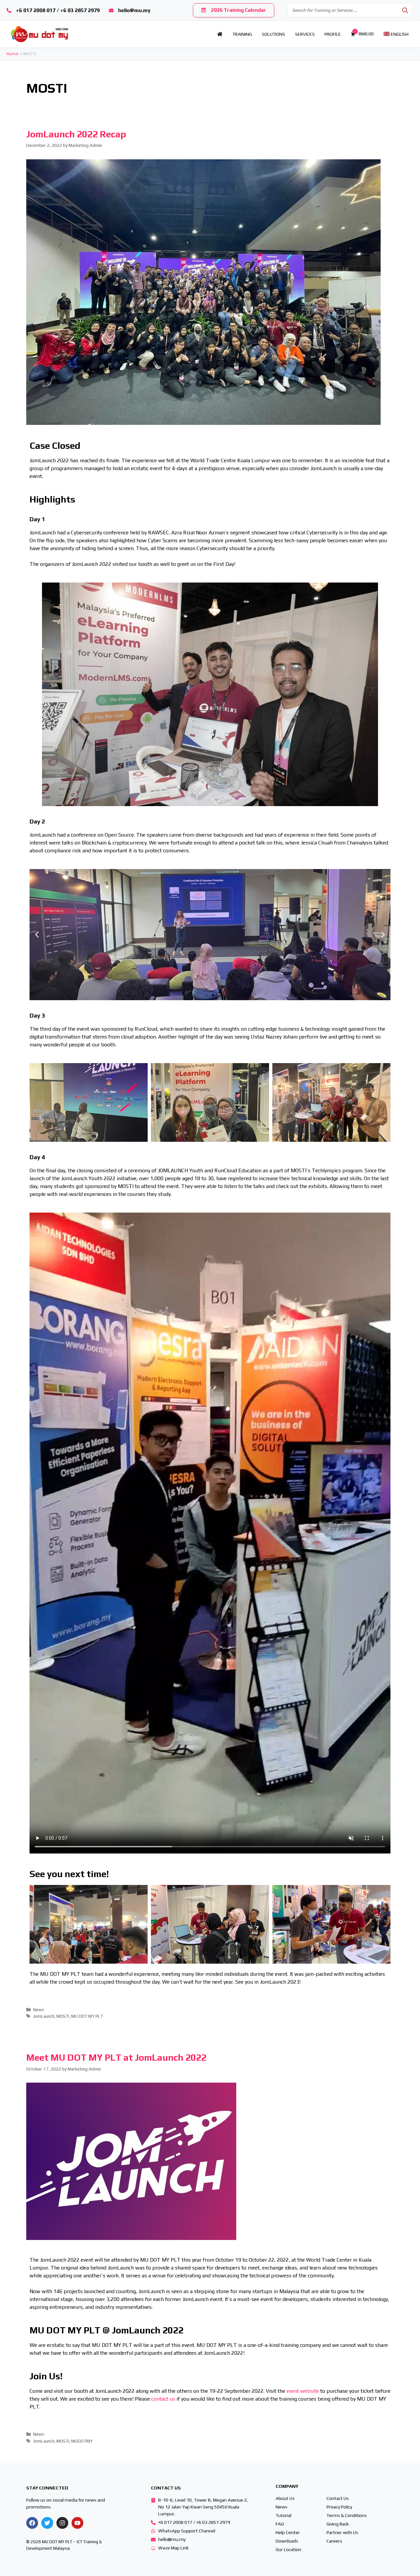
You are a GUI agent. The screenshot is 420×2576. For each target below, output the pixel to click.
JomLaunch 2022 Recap (76, 134)
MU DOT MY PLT (87, 2016)
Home (13, 54)
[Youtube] (77, 2523)
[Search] (405, 10)
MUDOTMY (82, 2441)
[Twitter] (47, 2523)
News (39, 2010)
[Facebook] (32, 2523)
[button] (207, 995)
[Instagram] (62, 2523)
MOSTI (63, 2016)
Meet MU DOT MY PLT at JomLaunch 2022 (116, 2057)
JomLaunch (44, 2016)
